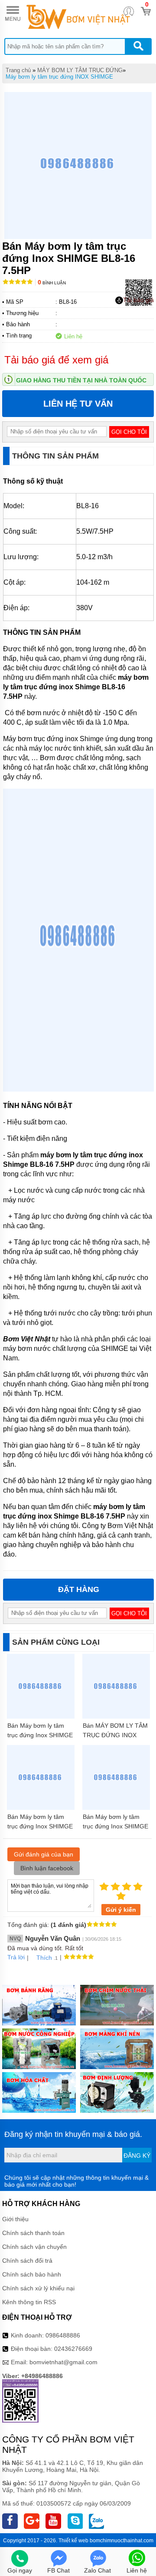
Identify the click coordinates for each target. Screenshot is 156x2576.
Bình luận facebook (47, 1868)
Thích (44, 1958)
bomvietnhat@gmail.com (63, 2362)
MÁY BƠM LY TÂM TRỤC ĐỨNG (80, 70)
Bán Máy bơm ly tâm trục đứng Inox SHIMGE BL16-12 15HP (40, 1735)
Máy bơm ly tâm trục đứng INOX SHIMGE (59, 77)
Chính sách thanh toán (33, 2233)
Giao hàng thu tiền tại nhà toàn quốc (81, 380)
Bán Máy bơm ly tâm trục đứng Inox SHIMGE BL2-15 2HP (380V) (115, 1826)
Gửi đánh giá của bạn (44, 1854)
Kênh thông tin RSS (29, 2302)
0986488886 (63, 2335)
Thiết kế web (73, 2541)
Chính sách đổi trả (27, 2261)
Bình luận (52, 283)
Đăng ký (137, 2156)
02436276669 (73, 2349)
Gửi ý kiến (121, 1910)
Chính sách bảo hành (32, 2274)
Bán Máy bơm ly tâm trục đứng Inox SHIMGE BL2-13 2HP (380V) (40, 1826)
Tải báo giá (138, 300)
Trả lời (16, 1957)
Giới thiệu (15, 2219)
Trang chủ (18, 70)
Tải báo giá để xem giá (56, 360)
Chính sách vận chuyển (34, 2247)
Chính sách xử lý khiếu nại (38, 2288)
